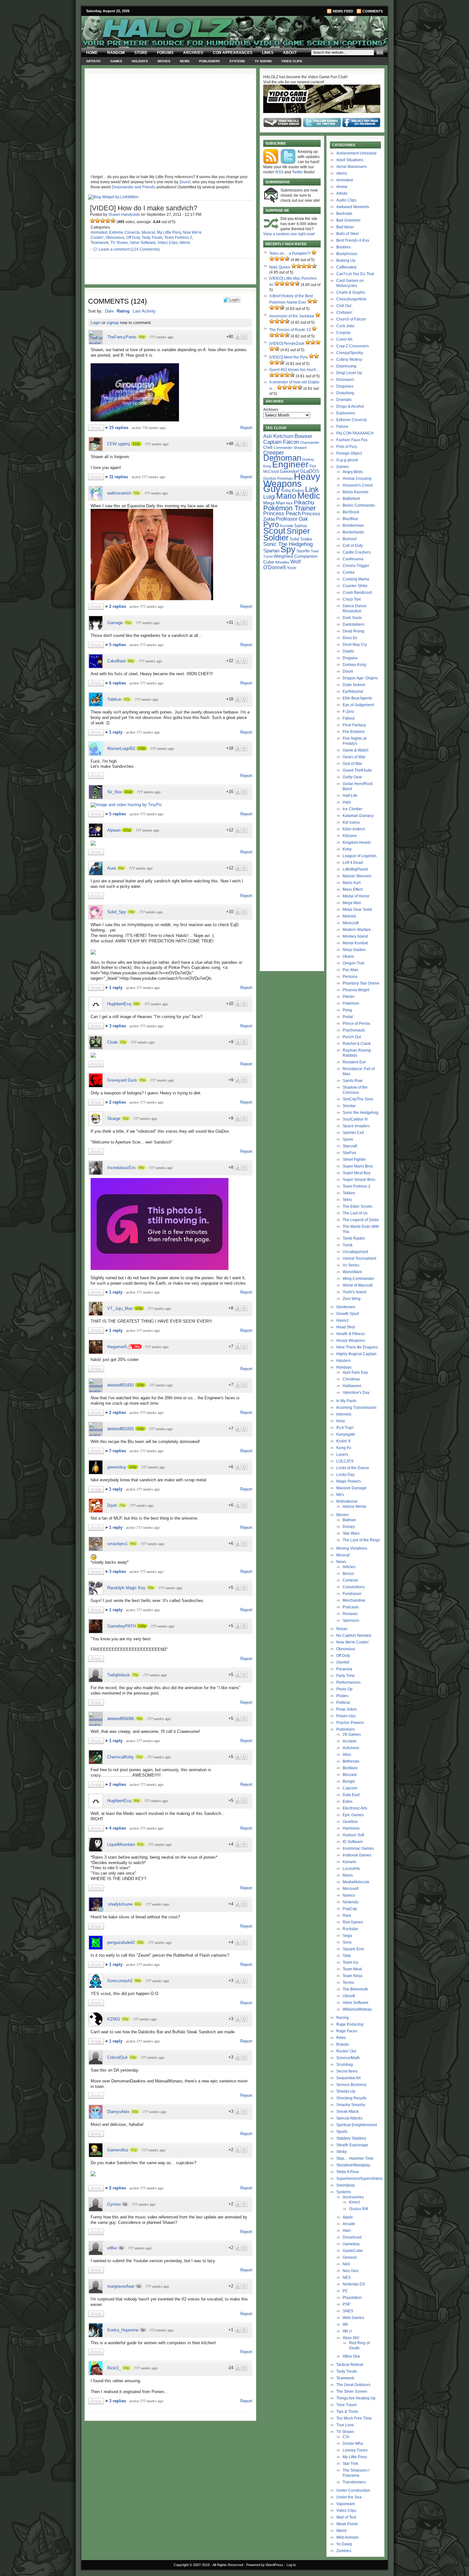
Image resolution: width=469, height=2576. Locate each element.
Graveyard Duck (122, 1080)
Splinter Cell (353, 1133)
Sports (342, 2132)
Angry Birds (353, 472)
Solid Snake (301, 539)
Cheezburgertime (351, 299)
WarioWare (352, 1272)
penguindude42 (121, 1942)
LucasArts (351, 1869)
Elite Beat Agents (357, 698)
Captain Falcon (281, 442)
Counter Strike (355, 586)
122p (136, 444)
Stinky (342, 2152)
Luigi (269, 497)
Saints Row (353, 1081)
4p (121, 2248)
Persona (350, 977)
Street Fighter (354, 1160)
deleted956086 (121, 1719)
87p (140, 1844)
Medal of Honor (356, 896)
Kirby (286, 491)
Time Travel (346, 2405)
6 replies (118, 683)
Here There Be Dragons (357, 1347)
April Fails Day (355, 1372)
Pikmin (349, 997)
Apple (348, 2217)
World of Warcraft (357, 1285)
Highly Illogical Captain (356, 1354)
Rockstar (350, 1929)
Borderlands (353, 532)
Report (246, 428)
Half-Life (350, 796)
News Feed (343, 11)
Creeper (274, 453)
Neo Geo (350, 2271)
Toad (315, 551)
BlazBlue (350, 519)
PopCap (350, 1909)
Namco (349, 1895)
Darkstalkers (354, 624)
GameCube (353, 2251)
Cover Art (344, 339)
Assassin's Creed (358, 485)
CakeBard (116, 661)
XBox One (351, 2356)
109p (140, 1385)
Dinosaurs (345, 380)
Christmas (351, 1379)
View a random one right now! (289, 234)
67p (134, 2150)
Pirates (342, 1696)
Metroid (349, 916)
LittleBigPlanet (355, 869)
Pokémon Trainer (290, 508)
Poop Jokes (346, 1709)
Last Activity (144, 311)
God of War (352, 764)
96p (138, 1981)
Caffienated (346, 267)
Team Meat (352, 1969)
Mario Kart (352, 883)
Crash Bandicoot (357, 593)
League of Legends (360, 856)
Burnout (350, 539)
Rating (123, 311)
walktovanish (119, 493)
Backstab (344, 214)
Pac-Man (350, 970)
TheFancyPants (122, 337)
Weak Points (347, 2524)
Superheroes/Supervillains (359, 2179)
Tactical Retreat (350, 2365)
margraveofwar (121, 2286)
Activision (351, 1748)
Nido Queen (280, 267)
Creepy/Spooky (350, 353)
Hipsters (343, 1361)
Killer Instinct (354, 829)
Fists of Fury (347, 447)
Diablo (348, 651)
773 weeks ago (161, 2330)
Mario (286, 496)
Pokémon (351, 1003)
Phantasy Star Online (361, 983)
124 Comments (145, 249)
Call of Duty (353, 546)
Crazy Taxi (352, 599)
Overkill (343, 1662)
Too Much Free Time (354, 2418)
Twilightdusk (119, 1675)
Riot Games (353, 1922)
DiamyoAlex (118, 2112)
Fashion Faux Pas (352, 440)
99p (131, 912)
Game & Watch (356, 750)
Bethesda (351, 1761)
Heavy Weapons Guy (292, 483)
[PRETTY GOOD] (108, 221)
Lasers (342, 1454)
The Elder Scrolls (357, 1206)
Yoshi (292, 568)
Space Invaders (356, 1126)
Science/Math (348, 2058)
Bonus (348, 1574)
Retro (341, 2038)
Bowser (303, 436)
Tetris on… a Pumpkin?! (290, 253)
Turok (348, 1245)
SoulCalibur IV (355, 1119)
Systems (237, 61)
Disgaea (350, 658)
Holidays (140, 61)
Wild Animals (347, 2537)
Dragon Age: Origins (360, 678)
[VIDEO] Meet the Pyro (289, 357)
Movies (164, 61)
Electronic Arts (355, 1808)
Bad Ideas (345, 227)
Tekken (349, 1193)
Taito (347, 1956)
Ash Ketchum (278, 436)
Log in (291, 2565)
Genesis (350, 2257)
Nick (289, 503)
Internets (344, 1414)
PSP (346, 2304)
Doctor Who (353, 2444)
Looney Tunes (355, 2450)
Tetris (347, 1200)
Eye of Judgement (358, 705)
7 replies (118, 1451)
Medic (309, 496)
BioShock (351, 512)
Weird (185, 243)
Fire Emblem (354, 732)
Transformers (354, 2482)
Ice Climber (353, 809)
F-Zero (348, 712)
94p (133, 1544)
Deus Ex (350, 638)
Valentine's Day (356, 1393)
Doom (348, 671)
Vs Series (351, 1265)
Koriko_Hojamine (123, 2330)
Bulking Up (346, 261)
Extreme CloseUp (124, 232)
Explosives (346, 413)
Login (96, 323)
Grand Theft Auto (357, 770)
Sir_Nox (115, 792)
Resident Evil (354, 1062)
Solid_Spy (117, 912)
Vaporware (346, 2504)
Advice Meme (354, 1507)
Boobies (343, 247)
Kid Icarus (351, 822)
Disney (349, 1527)
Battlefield (351, 499)
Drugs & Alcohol (350, 406)
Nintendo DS (354, 2284)
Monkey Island (355, 936)
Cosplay (343, 333)
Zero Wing (352, 1299)
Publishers (209, 61)
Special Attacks (349, 2118)
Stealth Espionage (352, 2145)
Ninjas (342, 1629)
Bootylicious (347, 254)
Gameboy (351, 2244)
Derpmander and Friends (134, 187)
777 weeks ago (161, 337)
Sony (347, 1942)
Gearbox (350, 1822)
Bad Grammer (348, 220)
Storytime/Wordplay (353, 2165)
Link (312, 489)
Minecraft (351, 923)
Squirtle (303, 551)
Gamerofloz (118, 2150)
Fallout (349, 718)
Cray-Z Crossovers (353, 346)
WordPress (275, 2565)
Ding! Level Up (349, 373)
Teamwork (100, 243)
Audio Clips (346, 200)
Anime (342, 187)
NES (347, 2278)
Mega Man (274, 503)
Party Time (346, 1676)
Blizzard (350, 1775)
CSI (346, 2437)
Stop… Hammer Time (355, 2158)
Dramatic (344, 400)
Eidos (348, 1802)
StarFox (349, 1153)
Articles (349, 1567)
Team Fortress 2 (178, 238)
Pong (347, 1010)
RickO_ (114, 2368)
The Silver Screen (352, 2391)
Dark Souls (352, 618)
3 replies (118, 1026)
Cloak (112, 1042)
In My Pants (346, 1401)
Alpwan (114, 830)
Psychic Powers (350, 1723)
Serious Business (351, 2085)
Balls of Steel (348, 234)
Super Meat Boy (357, 1173)
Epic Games (353, 1815)
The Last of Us (355, 1213)
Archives (193, 53)
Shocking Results (351, 2098)
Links (268, 53)
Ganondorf (289, 471)
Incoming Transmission (356, 1408)
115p (139, 1308)
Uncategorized (355, 1252)
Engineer (290, 464)
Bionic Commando (359, 505)
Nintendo (351, 1902)
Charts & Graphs (351, 292)
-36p (137, 1347)
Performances (348, 1682)
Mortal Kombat (355, 943)
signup (113, 323)
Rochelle (287, 526)
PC (345, 2291)
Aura (112, 868)
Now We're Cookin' (353, 1642)
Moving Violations (352, 1548)
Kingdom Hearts (357, 842)
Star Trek (350, 2464)
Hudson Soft (353, 1835)
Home (92, 53)
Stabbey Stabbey (351, 2138)
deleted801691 (121, 1385)
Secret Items (347, 2071)
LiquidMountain (121, 1844)
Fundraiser (352, 1594)
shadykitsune (120, 1904)
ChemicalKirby (121, 1757)
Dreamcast (352, 2237)
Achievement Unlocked (356, 153)
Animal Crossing (357, 479)
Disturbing (345, 393)
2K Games (352, 1734)
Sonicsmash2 (120, 1981)
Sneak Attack (347, 2111)
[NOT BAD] (103, 221)
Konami (349, 1862)
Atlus (347, 1755)
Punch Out (352, 1037)
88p (131, 661)
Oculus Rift (358, 2209)
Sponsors (351, 1620)
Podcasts (351, 1607)
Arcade (349, 2224)
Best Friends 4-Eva (353, 240)
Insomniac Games (358, 1848)
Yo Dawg (344, 2544)
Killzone (350, 836)
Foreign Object (349, 453)
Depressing (346, 366)
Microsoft (350, 1889)
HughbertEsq (119, 1004)
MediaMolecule (356, 1882)
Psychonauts (354, 1030)
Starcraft (350, 1146)
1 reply (116, 732)
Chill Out (344, 306)
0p (125, 2204)
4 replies (118, 1828)
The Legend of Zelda (361, 1220)
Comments (373, 11)
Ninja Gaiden (354, 950)
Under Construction (353, 2490)
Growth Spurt (348, 1314)
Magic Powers (349, 1481)
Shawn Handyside (124, 215)
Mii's (340, 1495)
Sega (347, 1936)
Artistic (93, 61)
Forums (165, 53)
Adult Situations (350, 160)
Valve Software (143, 243)
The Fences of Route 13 (290, 330)
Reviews (350, 1614)
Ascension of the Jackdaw (292, 316)
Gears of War (354, 757)
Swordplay (346, 2185)
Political (343, 1703)
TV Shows (263, 61)
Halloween (352, 1386)
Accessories (353, 2197)
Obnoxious (115, 238)
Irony (341, 1421)
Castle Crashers (357, 552)
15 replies (119, 428)
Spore (348, 1139)
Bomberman (353, 525)
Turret (268, 556)
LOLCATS (345, 1461)
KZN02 (114, 2019)
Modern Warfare (357, 930)
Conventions (354, 1587)
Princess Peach (282, 513)
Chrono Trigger (356, 566)
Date (109, 311)
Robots (342, 2044)
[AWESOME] (113, 221)
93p (137, 493)
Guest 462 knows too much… (295, 370)
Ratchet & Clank (357, 1044)
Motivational (347, 1501)
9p (143, 2330)
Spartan (271, 551)
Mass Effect (353, 889)
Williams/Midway (357, 2009)
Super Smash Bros (359, 1180)
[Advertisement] (167, 2469)
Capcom (350, 1788)
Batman (349, 1520)
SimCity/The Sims (358, 1099)
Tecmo (348, 1983)
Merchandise (354, 1600)
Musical (148, 232)
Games (116, 61)
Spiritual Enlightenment (357, 2125)
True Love (345, 2425)
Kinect (354, 2202)
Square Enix (353, 1949)
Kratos (298, 491)
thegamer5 (117, 1347)
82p (138, 1904)
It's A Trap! (345, 1428)
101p (127, 830)
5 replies (118, 645)
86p (121, 868)
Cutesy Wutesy (349, 359)
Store (141, 53)
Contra (349, 572)
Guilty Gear (352, 777)
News (185, 61)
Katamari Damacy (358, 816)
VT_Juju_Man (120, 1308)
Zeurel (185, 182)
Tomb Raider (354, 1238)
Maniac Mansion (357, 876)
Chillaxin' (344, 313)
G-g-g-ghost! (347, 460)
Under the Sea (349, 2497)
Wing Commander (358, 1279)
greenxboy (117, 1467)
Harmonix (351, 1828)
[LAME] (98, 221)
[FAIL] (93, 221)
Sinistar (349, 1106)
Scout (274, 531)
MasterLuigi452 (121, 748)
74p (122, 1505)
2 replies (118, 606)
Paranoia (344, 1669)
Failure (342, 427)
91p (128, 623)
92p (127, 699)
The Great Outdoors (353, 2385)
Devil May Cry (355, 645)
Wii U (347, 2331)
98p (142, 337)
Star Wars (351, 1533)
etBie (112, 2248)
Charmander (310, 442)
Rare (347, 1915)
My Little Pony (169, 232)
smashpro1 (117, 1544)
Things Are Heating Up (356, 2398)
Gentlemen (346, 1307)
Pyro (271, 524)
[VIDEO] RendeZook (287, 344)
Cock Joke (345, 326)
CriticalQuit (117, 2057)
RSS (279, 172)
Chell (268, 447)
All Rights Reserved (228, 2565)
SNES (348, 2311)
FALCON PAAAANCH (355, 433)
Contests (350, 1580)
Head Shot (346, 1327)
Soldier (276, 538)
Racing (342, 2018)
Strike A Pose (348, 2172)
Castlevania (353, 559)
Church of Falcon (351, 319)
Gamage (115, 623)
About (290, 53)
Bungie (349, 1781)
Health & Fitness (350, 1334)
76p (135, 1675)
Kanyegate (346, 1434)
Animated (99, 232)
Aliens (342, 173)
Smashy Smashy (351, 2105)
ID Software (353, 1842)
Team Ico (350, 1962)
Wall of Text (346, 2517)
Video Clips (292, 61)
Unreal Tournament (359, 1258)
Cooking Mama (356, 579)
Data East (351, 1795)
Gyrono (114, 2204)
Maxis (348, 1875)
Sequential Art (348, 2078)
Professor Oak (292, 519)
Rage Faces (347, 2031)
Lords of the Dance (353, 1468)
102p (128, 792)
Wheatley (282, 562)
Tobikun (114, 699)
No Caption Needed (354, 1635)
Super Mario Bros (358, 1166)
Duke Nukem (354, 685)
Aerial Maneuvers (352, 167)
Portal (348, 1017)
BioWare (350, 1768)
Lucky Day (345, 1475)
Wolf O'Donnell (282, 564)
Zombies (344, 2551)
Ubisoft (349, 1996)
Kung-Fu (344, 1448)
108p (142, 748)
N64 (346, 2264)
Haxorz (342, 1320)
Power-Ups (346, 1716)
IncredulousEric (122, 1168)
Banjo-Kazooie (356, 492)
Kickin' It (343, 1441)
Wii (345, 2324)
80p (140, 1942)
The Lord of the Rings (361, 1540)
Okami (348, 956)
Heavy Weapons (351, 1341)
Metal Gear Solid (357, 910)
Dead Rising (354, 631)
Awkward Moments (353, 207)
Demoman (282, 458)
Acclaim (350, 1741)
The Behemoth (355, 1989)
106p (142, 1626)
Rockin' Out (346, 2051)
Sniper (298, 531)
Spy (288, 549)
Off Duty (133, 238)
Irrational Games (357, 1855)
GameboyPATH (121, 1626)
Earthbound (353, 691)
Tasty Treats (152, 238)
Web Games (353, 2318)
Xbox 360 (351, 2338)
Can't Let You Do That (355, 274)
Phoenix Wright (356, 990)
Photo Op (344, 1689)
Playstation (352, 2298)
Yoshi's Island (354, 1292)
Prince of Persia (356, 1024)
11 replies (119, 477)
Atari (347, 2231)
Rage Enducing (350, 2024)
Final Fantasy (354, 725)
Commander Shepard (290, 448)
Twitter (298, 172)
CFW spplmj (119, 444)
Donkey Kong (354, 665)
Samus (301, 526)
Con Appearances (233, 53)
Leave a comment (114, 249)
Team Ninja (353, 1976)
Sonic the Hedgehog (361, 1113)
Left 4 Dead (353, 863)
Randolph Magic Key (126, 1588)
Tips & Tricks (347, 2412)
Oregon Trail (354, 963)
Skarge (114, 1118)
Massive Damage (351, 1488)
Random (116, 53)
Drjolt (112, 1505)
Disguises (345, 386)
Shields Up (346, 2091)
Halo (347, 802)
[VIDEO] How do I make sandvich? (144, 208)
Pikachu (304, 502)
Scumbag (345, 2065)
